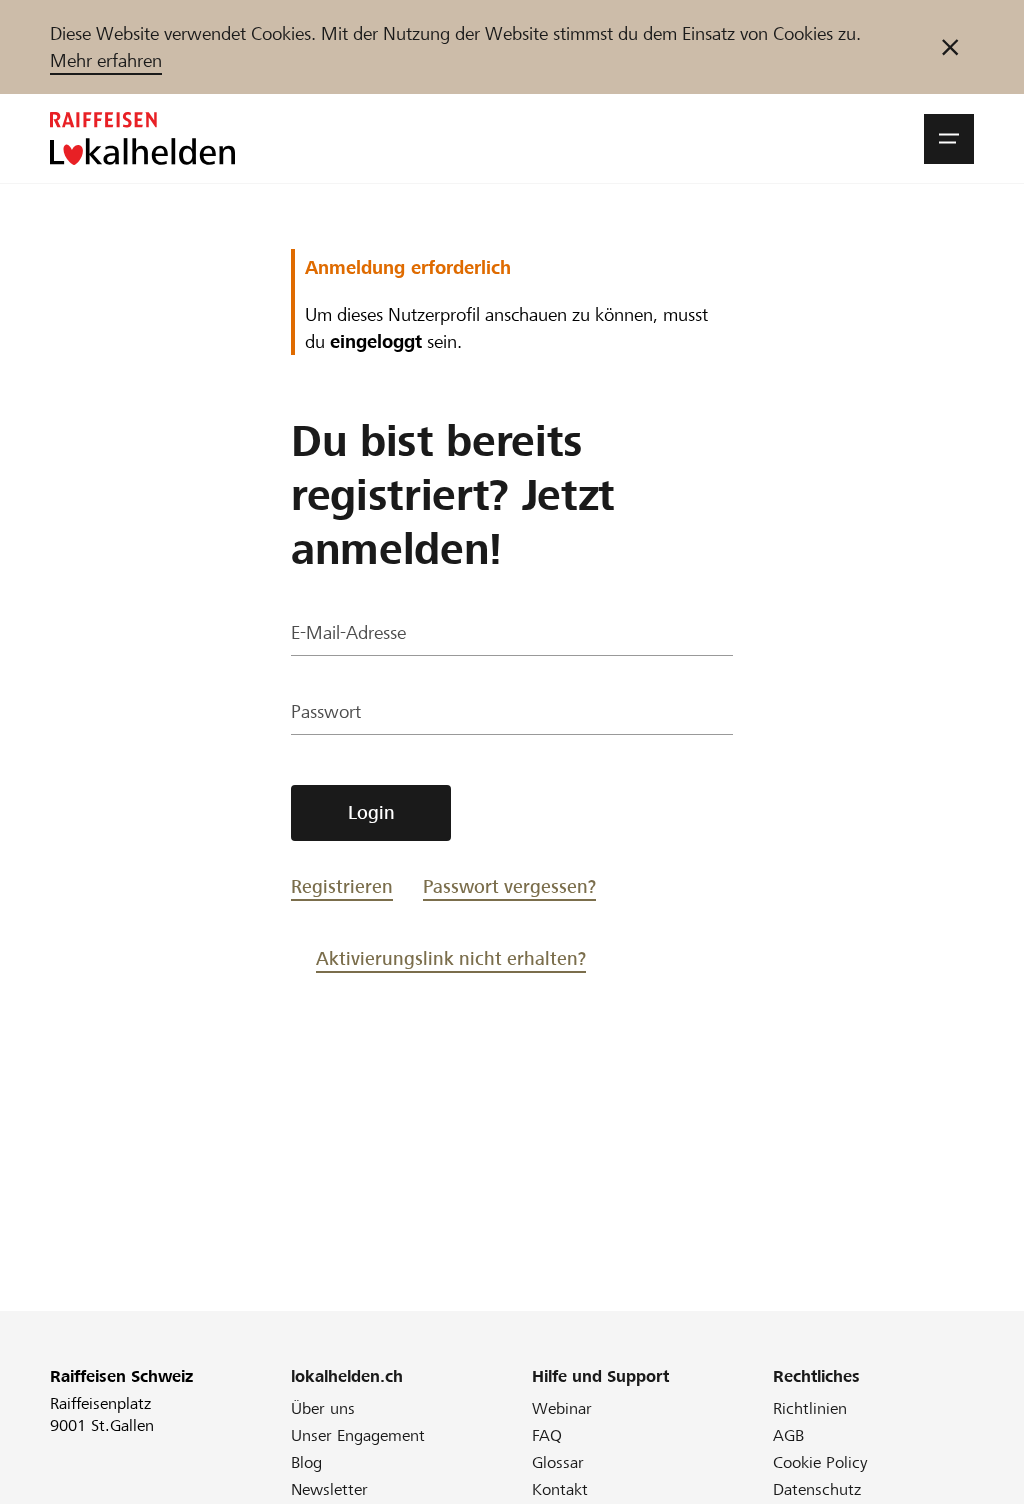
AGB (788, 1435)
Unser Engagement (358, 1435)
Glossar (558, 1462)
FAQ (547, 1435)
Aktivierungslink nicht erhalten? (451, 958)
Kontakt (560, 1489)
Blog (306, 1462)
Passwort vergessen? (509, 886)
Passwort (326, 711)
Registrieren (342, 886)
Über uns (323, 1408)
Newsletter (329, 1489)
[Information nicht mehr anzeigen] (950, 47)
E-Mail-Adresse (348, 632)
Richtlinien (810, 1408)
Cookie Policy (820, 1462)
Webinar (562, 1408)
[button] (949, 139)
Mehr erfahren (106, 60)
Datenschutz (817, 1489)
